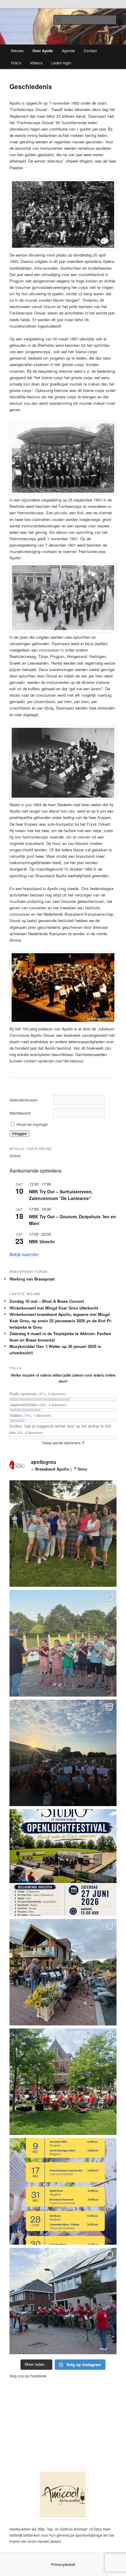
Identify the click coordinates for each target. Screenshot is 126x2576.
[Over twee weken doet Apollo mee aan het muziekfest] (63, 1862)
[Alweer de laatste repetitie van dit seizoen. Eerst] (63, 1643)
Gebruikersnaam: (24, 1100)
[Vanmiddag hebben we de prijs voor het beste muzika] (63, 1534)
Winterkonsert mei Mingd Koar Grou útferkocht (54, 1308)
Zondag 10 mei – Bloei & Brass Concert (47, 1301)
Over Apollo (43, 51)
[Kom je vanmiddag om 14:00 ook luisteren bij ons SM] (63, 2191)
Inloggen (19, 1134)
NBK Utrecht (42, 1241)
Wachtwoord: (20, 1113)
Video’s (36, 63)
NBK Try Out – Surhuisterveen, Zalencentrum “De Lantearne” (61, 1195)
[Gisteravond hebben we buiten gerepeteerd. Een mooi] (63, 1753)
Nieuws (17, 50)
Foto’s (16, 63)
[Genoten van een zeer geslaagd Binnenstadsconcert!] (63, 2082)
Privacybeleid (63, 2564)
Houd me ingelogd (32, 1124)
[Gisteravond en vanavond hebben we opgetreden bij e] (63, 1972)
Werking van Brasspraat (32, 1279)
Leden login (61, 63)
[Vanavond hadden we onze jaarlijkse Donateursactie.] (63, 2301)
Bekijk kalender (24, 1254)
